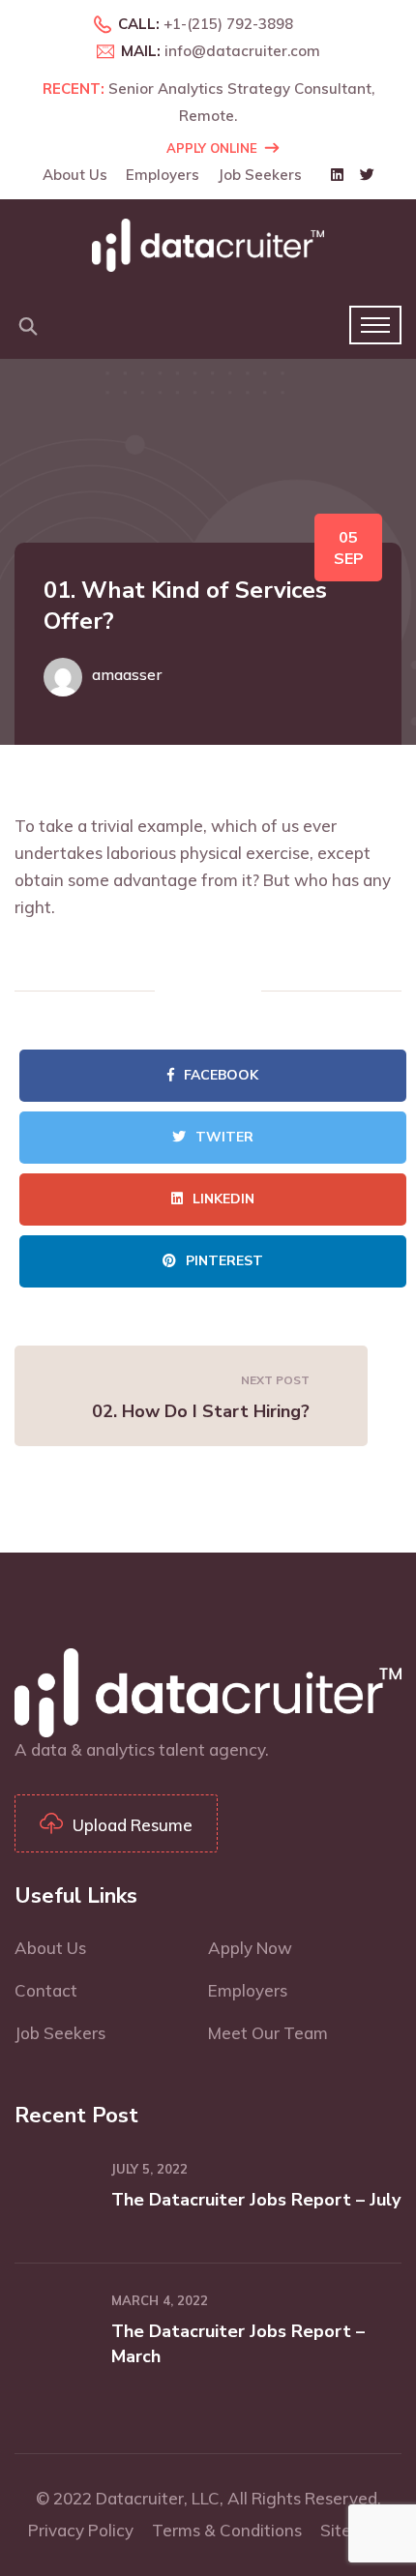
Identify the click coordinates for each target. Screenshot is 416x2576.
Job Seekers (260, 175)
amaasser (127, 674)
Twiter (224, 1137)
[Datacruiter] (208, 243)
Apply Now (250, 1948)
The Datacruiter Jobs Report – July (256, 2200)
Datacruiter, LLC (158, 2498)
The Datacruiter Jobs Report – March (238, 2344)
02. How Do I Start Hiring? (201, 1411)
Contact (46, 1990)
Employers (163, 175)
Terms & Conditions (227, 2530)
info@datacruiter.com (242, 51)
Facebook (221, 1075)
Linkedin (223, 1199)
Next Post (275, 1380)
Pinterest (224, 1261)
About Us (75, 175)
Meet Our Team (268, 2033)
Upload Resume (133, 1825)
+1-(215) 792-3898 (228, 24)
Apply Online (212, 148)
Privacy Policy (81, 2530)
